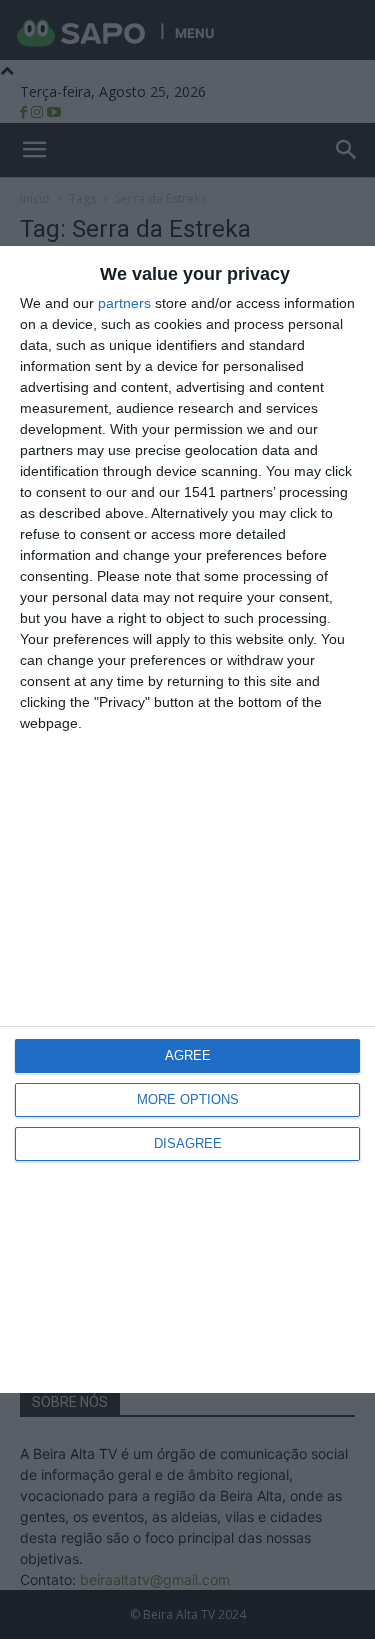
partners (124, 303)
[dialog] (187, 819)
